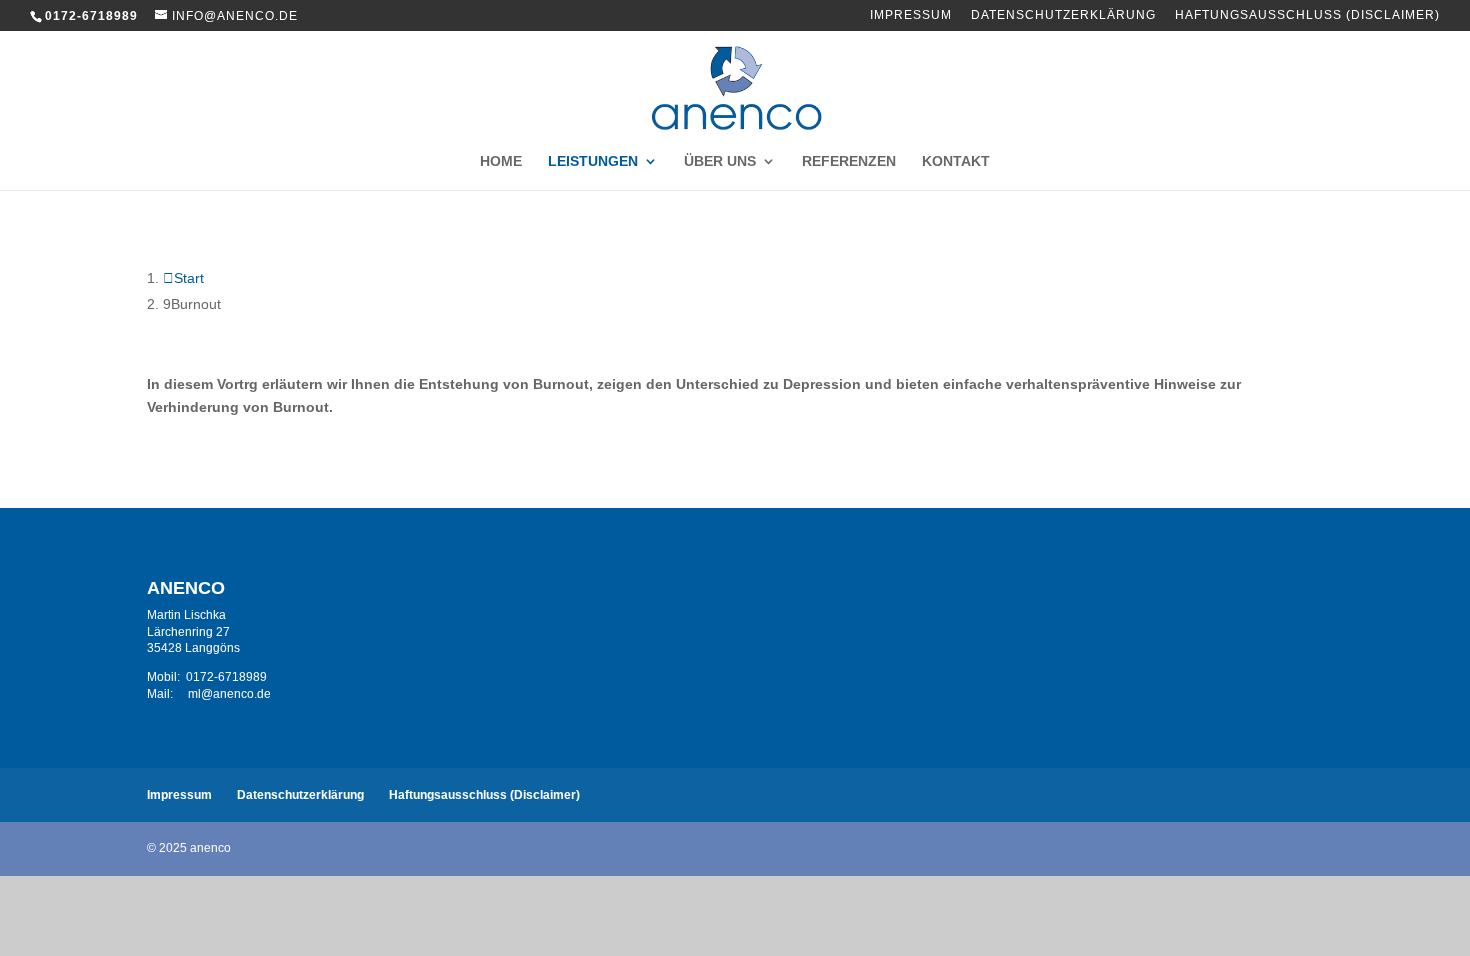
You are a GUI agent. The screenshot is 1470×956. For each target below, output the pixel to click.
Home (501, 161)
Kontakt (956, 161)
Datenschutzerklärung (1063, 15)
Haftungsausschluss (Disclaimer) (1307, 15)
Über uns (720, 161)
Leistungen (593, 161)
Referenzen (849, 161)
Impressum (911, 15)
